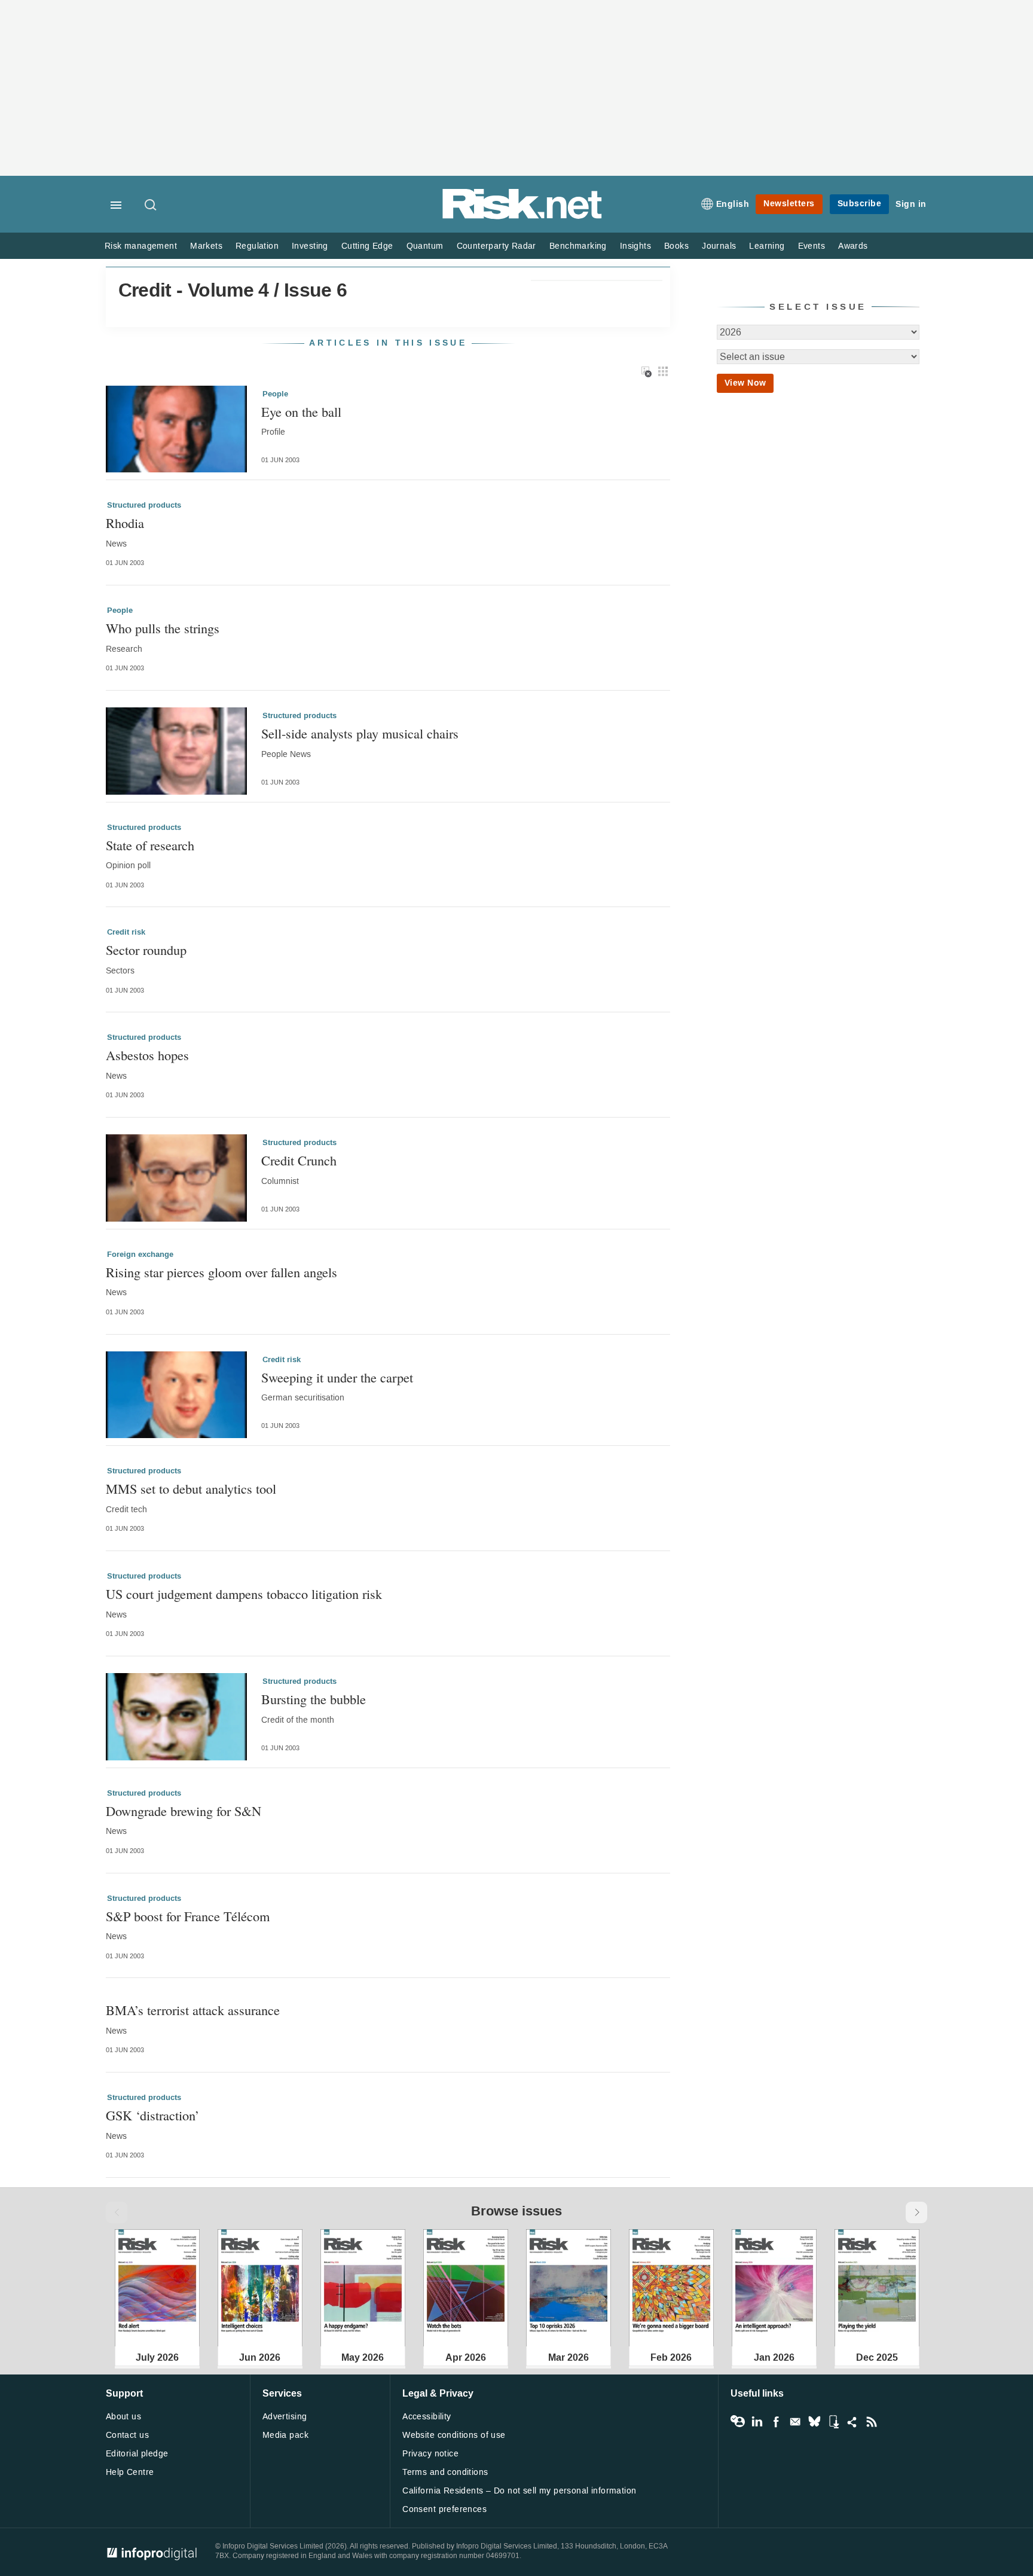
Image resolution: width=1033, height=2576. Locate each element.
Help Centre (130, 2472)
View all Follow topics (738, 2422)
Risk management (141, 246)
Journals (719, 246)
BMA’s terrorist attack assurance (193, 2010)
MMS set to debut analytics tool (191, 1489)
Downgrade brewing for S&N (184, 1811)
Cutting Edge (367, 246)
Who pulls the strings (163, 628)
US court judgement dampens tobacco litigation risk (244, 1594)
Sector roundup (146, 950)
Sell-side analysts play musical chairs (360, 733)
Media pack (285, 2435)
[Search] (151, 206)
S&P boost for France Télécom (188, 1916)
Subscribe (860, 204)
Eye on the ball (301, 412)
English (733, 204)
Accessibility (427, 2417)
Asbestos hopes (147, 1055)
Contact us (127, 2435)
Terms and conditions (445, 2472)
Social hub (852, 2422)
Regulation (257, 246)
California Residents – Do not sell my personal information (519, 2491)
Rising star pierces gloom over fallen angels (221, 1272)
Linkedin (757, 2422)
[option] (157, 2288)
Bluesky (814, 2422)
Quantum (425, 246)
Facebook (776, 2422)
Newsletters (789, 204)
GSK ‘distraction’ (152, 2115)
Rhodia (125, 523)
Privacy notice (430, 2454)
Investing (310, 246)
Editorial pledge (137, 2454)
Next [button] (916, 2212)
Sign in (911, 204)
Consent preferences (444, 2509)
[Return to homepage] (522, 217)
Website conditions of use (454, 2435)
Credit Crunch (299, 1160)
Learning (767, 246)
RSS (872, 2422)
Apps (833, 2422)
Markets (206, 246)
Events (812, 246)
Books (676, 246)
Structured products (144, 505)
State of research (150, 845)
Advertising (285, 2417)
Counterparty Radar (496, 246)
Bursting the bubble (314, 1699)
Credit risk (126, 932)
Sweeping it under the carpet (337, 1377)
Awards (853, 246)
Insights (635, 246)
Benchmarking (578, 246)
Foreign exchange (140, 1255)
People (275, 394)
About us (123, 2417)
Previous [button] (117, 2212)
